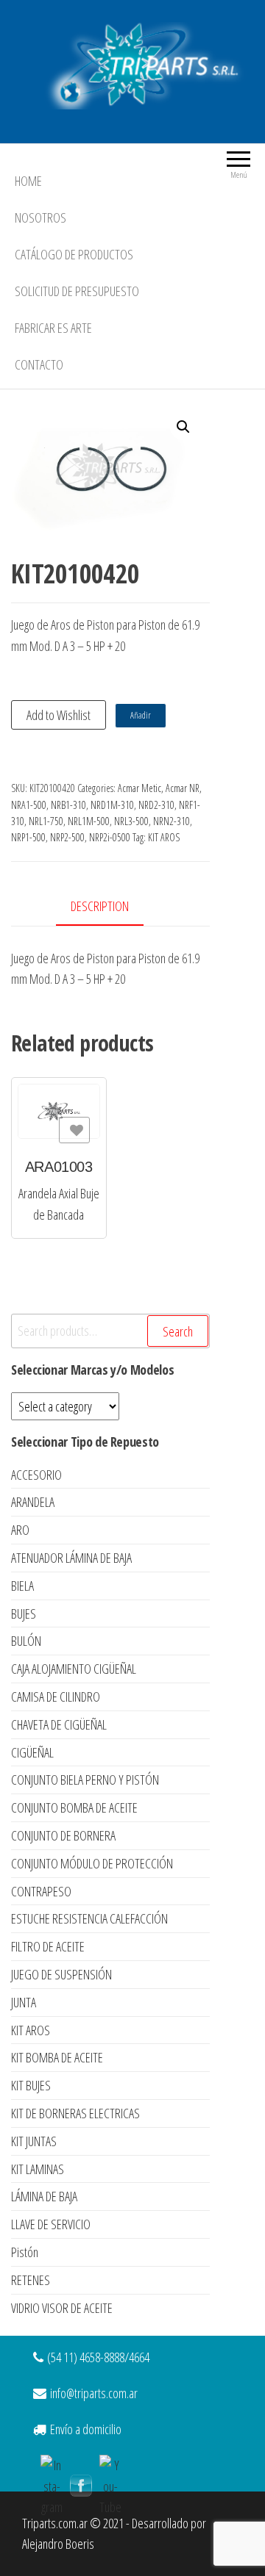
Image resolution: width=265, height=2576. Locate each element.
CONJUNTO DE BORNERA (63, 1835)
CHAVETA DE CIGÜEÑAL (59, 1724)
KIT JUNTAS (34, 2141)
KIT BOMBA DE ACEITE (57, 2057)
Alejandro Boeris (58, 2544)
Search (178, 1331)
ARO (20, 1530)
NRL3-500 (131, 821)
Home (28, 181)
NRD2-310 (156, 805)
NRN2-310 (172, 821)
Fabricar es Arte (53, 328)
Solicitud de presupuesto (77, 291)
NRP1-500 (28, 837)
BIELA (22, 1586)
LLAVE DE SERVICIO (51, 2224)
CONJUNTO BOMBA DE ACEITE (74, 1807)
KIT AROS (164, 837)
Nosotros (40, 217)
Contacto (39, 364)
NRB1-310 (68, 805)
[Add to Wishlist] (74, 1130)
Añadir (141, 715)
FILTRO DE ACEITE (48, 1946)
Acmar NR (183, 788)
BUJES (24, 1613)
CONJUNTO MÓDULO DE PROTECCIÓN (92, 1863)
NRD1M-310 (112, 805)
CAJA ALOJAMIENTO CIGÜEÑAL (74, 1669)
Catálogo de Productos (74, 254)
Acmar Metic (139, 788)
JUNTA (24, 2002)
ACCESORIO (36, 1475)
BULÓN (26, 1641)
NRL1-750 (46, 821)
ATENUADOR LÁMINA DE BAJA (71, 1558)
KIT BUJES (31, 2085)
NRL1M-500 (89, 821)
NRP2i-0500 (110, 837)
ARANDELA (33, 1502)
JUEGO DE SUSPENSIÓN (61, 1974)
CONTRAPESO (41, 1891)
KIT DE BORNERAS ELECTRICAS (75, 2113)
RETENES (31, 2280)
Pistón (25, 2252)
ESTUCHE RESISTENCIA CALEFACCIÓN (89, 1918)
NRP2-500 (67, 837)
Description (100, 906)
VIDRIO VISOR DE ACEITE (62, 2308)
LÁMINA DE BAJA (44, 2196)
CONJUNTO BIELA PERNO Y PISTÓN (85, 1780)
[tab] (111, 907)
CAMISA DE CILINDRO (56, 1697)
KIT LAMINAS (38, 2169)
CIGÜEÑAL (32, 1752)
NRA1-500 (29, 805)
